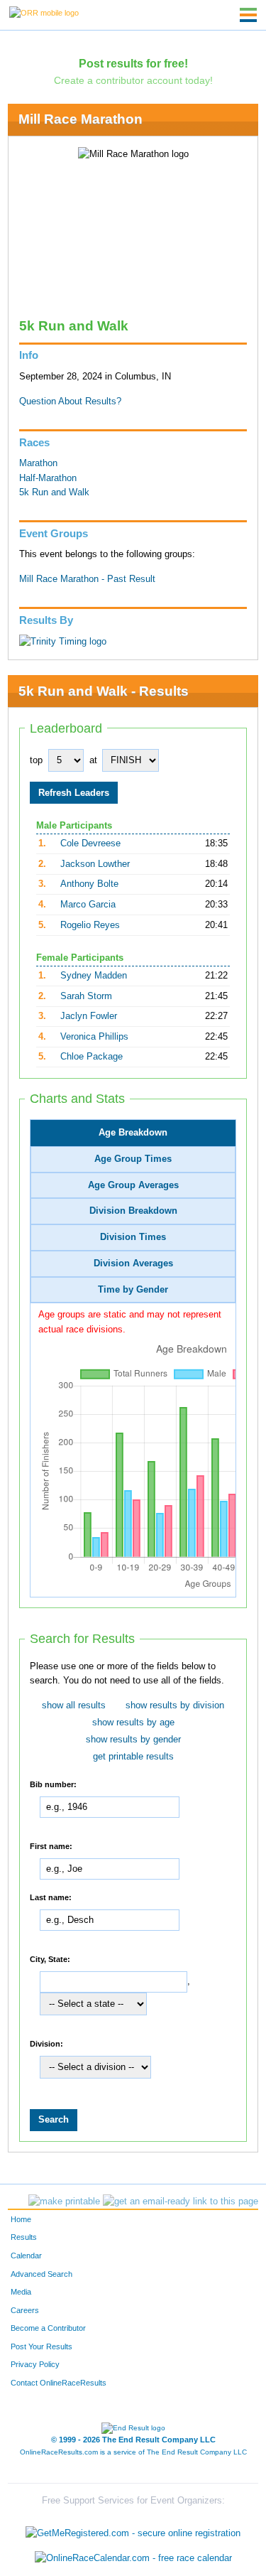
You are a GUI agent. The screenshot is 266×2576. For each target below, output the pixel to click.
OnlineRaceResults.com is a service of (133, 2452)
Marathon (38, 463)
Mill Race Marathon (81, 119)
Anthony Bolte (89, 884)
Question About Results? (70, 402)
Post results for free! (133, 63)
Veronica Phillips (94, 1037)
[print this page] (64, 2202)
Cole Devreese (90, 844)
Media (21, 2292)
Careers (25, 2310)
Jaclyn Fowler (89, 1016)
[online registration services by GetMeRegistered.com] (133, 2529)
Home (21, 2219)
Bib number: (53, 1784)
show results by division (175, 1705)
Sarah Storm (86, 996)
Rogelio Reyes (90, 925)
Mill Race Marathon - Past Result (87, 579)
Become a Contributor (48, 2328)
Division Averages (133, 1263)
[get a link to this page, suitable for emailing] (181, 2202)
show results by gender (133, 1740)
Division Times (133, 1237)
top (36, 760)
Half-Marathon (48, 478)
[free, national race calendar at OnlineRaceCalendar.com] (133, 2558)
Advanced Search (41, 2274)
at (93, 760)
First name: (51, 1846)
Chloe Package (92, 1057)
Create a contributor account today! (133, 80)
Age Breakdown (133, 1133)
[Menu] (248, 15)
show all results (74, 1705)
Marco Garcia (88, 905)
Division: (46, 2044)
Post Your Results (41, 2346)
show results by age (133, 1723)
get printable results (133, 1757)
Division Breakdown (133, 1211)
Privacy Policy (35, 2364)
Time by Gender (133, 1290)
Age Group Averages (133, 1185)
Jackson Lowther (95, 864)
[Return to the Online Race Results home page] (44, 12)
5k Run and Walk (54, 492)
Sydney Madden (94, 976)
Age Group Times (133, 1159)
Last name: (51, 1897)
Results (24, 2237)
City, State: (50, 1959)
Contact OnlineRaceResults (59, 2383)
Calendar (26, 2256)
